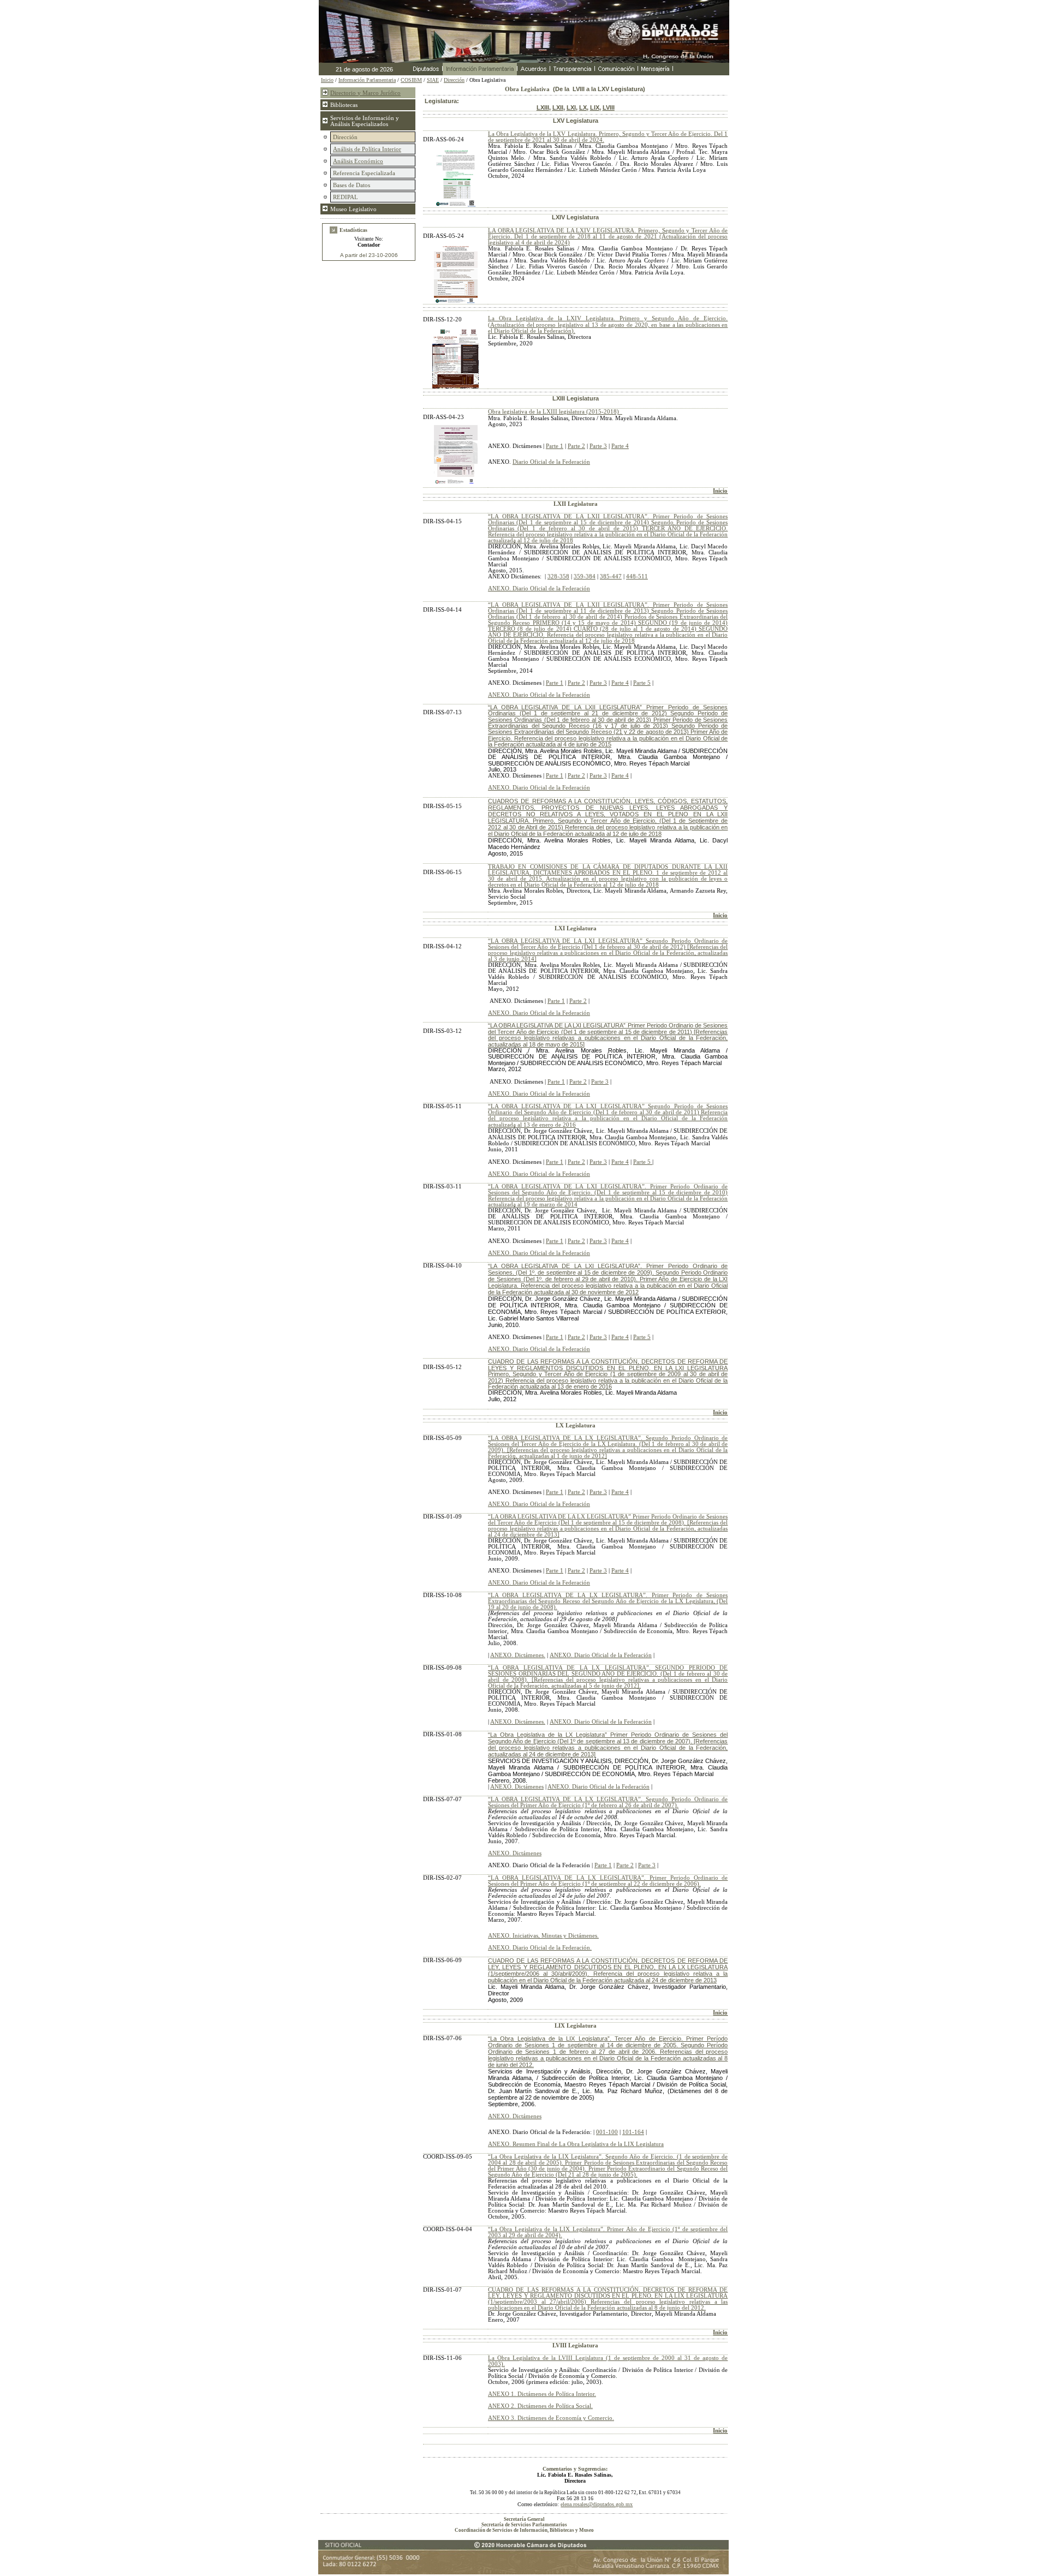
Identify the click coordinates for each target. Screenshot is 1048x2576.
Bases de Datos (352, 185)
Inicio (720, 491)
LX (583, 107)
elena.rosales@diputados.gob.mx (597, 2504)
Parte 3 (598, 446)
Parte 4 (620, 446)
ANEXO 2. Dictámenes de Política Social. (540, 2406)
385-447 (611, 576)
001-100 (607, 2132)
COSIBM (411, 80)
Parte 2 (576, 446)
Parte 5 (642, 683)
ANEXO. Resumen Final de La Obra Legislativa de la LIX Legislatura (576, 2144)
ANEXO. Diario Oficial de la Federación (539, 588)
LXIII (543, 107)
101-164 (633, 2132)
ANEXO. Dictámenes (517, 1787)
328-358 (558, 576)
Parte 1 (555, 446)
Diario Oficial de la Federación (551, 462)
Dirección (454, 80)
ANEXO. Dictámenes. (518, 1655)
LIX (595, 107)
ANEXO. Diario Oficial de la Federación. (540, 1948)
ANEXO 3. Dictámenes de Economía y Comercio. (551, 2418)
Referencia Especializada (364, 173)
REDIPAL (346, 197)
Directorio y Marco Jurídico (365, 93)
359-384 (585, 576)
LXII (558, 107)
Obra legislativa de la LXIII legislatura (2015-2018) (553, 412)
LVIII (609, 107)
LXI (571, 107)
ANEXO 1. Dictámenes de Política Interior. (542, 2394)
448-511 (637, 576)
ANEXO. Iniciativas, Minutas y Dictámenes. (543, 1936)
